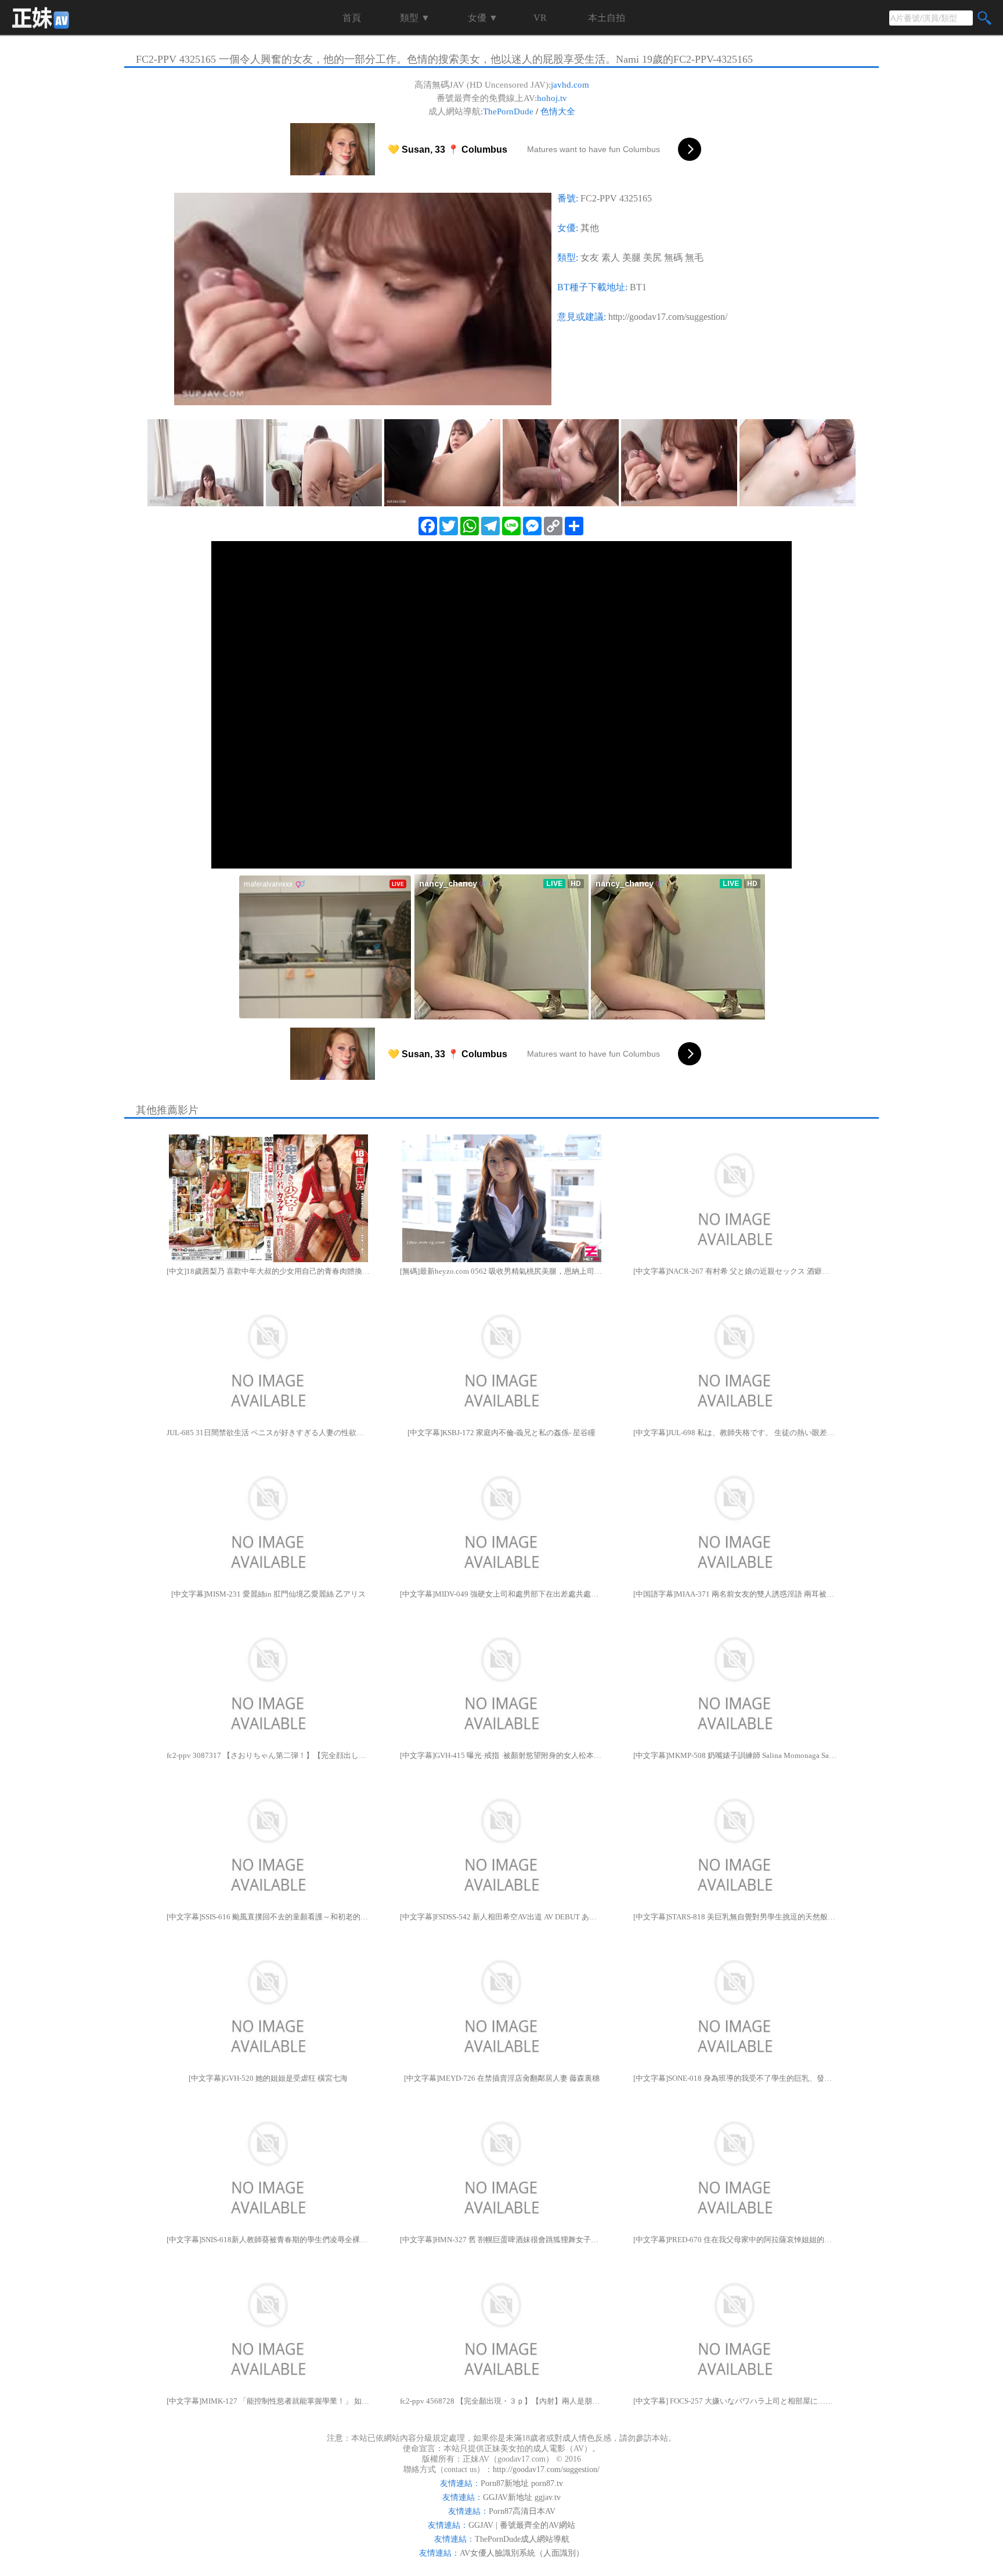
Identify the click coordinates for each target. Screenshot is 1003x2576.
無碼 (673, 257)
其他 (590, 228)
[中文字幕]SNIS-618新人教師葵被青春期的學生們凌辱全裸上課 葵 (268, 2240)
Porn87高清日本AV (522, 2511)
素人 (611, 257)
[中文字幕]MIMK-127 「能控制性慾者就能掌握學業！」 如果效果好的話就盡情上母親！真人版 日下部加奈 (268, 2401)
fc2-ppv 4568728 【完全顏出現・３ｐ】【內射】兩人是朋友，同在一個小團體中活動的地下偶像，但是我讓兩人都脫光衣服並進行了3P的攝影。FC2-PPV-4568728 (501, 2401)
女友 (590, 257)
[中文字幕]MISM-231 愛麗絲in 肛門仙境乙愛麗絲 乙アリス (268, 1594)
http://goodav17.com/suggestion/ (668, 317)
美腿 (632, 257)
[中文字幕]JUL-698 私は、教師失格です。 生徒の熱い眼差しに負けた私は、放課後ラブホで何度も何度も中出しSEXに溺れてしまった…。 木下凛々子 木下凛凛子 (735, 1433)
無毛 (694, 257)
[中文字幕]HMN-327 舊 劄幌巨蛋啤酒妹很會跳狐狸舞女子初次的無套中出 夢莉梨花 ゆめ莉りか (501, 2240)
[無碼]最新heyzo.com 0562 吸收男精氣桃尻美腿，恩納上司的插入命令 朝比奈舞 (501, 1271)
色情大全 (558, 111)
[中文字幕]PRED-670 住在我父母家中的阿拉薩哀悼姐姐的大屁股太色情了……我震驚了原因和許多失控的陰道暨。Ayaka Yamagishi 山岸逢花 (735, 2240)
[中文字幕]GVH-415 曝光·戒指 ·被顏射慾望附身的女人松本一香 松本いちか (501, 1755)
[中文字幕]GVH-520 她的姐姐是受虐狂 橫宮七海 (268, 2078)
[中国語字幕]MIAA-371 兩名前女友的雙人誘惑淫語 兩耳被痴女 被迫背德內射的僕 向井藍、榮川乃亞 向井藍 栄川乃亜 (735, 1594)
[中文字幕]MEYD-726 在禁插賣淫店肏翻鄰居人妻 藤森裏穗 (502, 2078)
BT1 (638, 287)
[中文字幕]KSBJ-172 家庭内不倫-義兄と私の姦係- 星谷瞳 (501, 1433)
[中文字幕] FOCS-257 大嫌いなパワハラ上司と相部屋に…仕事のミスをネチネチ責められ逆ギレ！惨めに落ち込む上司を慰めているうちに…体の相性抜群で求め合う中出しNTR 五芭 (735, 2401)
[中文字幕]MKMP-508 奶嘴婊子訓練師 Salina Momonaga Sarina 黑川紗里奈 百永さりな (735, 1755)
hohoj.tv (552, 98)
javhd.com (570, 85)
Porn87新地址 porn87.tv (522, 2483)
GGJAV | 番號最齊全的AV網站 (522, 2525)
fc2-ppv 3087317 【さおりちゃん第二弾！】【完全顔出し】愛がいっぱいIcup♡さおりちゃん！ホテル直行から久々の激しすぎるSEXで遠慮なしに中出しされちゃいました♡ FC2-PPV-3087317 (268, 1755)
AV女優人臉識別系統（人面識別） (522, 2553)
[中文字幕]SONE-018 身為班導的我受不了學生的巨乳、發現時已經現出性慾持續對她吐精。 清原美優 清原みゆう (735, 2078)
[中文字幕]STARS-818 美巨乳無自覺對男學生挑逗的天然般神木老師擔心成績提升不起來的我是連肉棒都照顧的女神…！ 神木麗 (735, 1917)
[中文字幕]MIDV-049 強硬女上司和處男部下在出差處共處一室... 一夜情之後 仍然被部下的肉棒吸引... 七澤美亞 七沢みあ (501, 1594)
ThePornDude (508, 111)
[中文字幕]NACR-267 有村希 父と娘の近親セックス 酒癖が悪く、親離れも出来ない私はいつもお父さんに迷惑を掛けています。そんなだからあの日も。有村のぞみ (735, 1271)
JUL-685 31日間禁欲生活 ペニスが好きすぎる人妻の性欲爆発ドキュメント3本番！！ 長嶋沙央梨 (268, 1433)
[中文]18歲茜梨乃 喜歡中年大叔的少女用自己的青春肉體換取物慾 (268, 1271)
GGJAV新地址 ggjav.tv (522, 2497)
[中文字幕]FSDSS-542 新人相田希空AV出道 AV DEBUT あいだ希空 (501, 1917)
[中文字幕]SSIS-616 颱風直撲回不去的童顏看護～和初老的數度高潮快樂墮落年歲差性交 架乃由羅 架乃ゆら (268, 1917)
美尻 (652, 257)
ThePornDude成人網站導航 (522, 2539)
